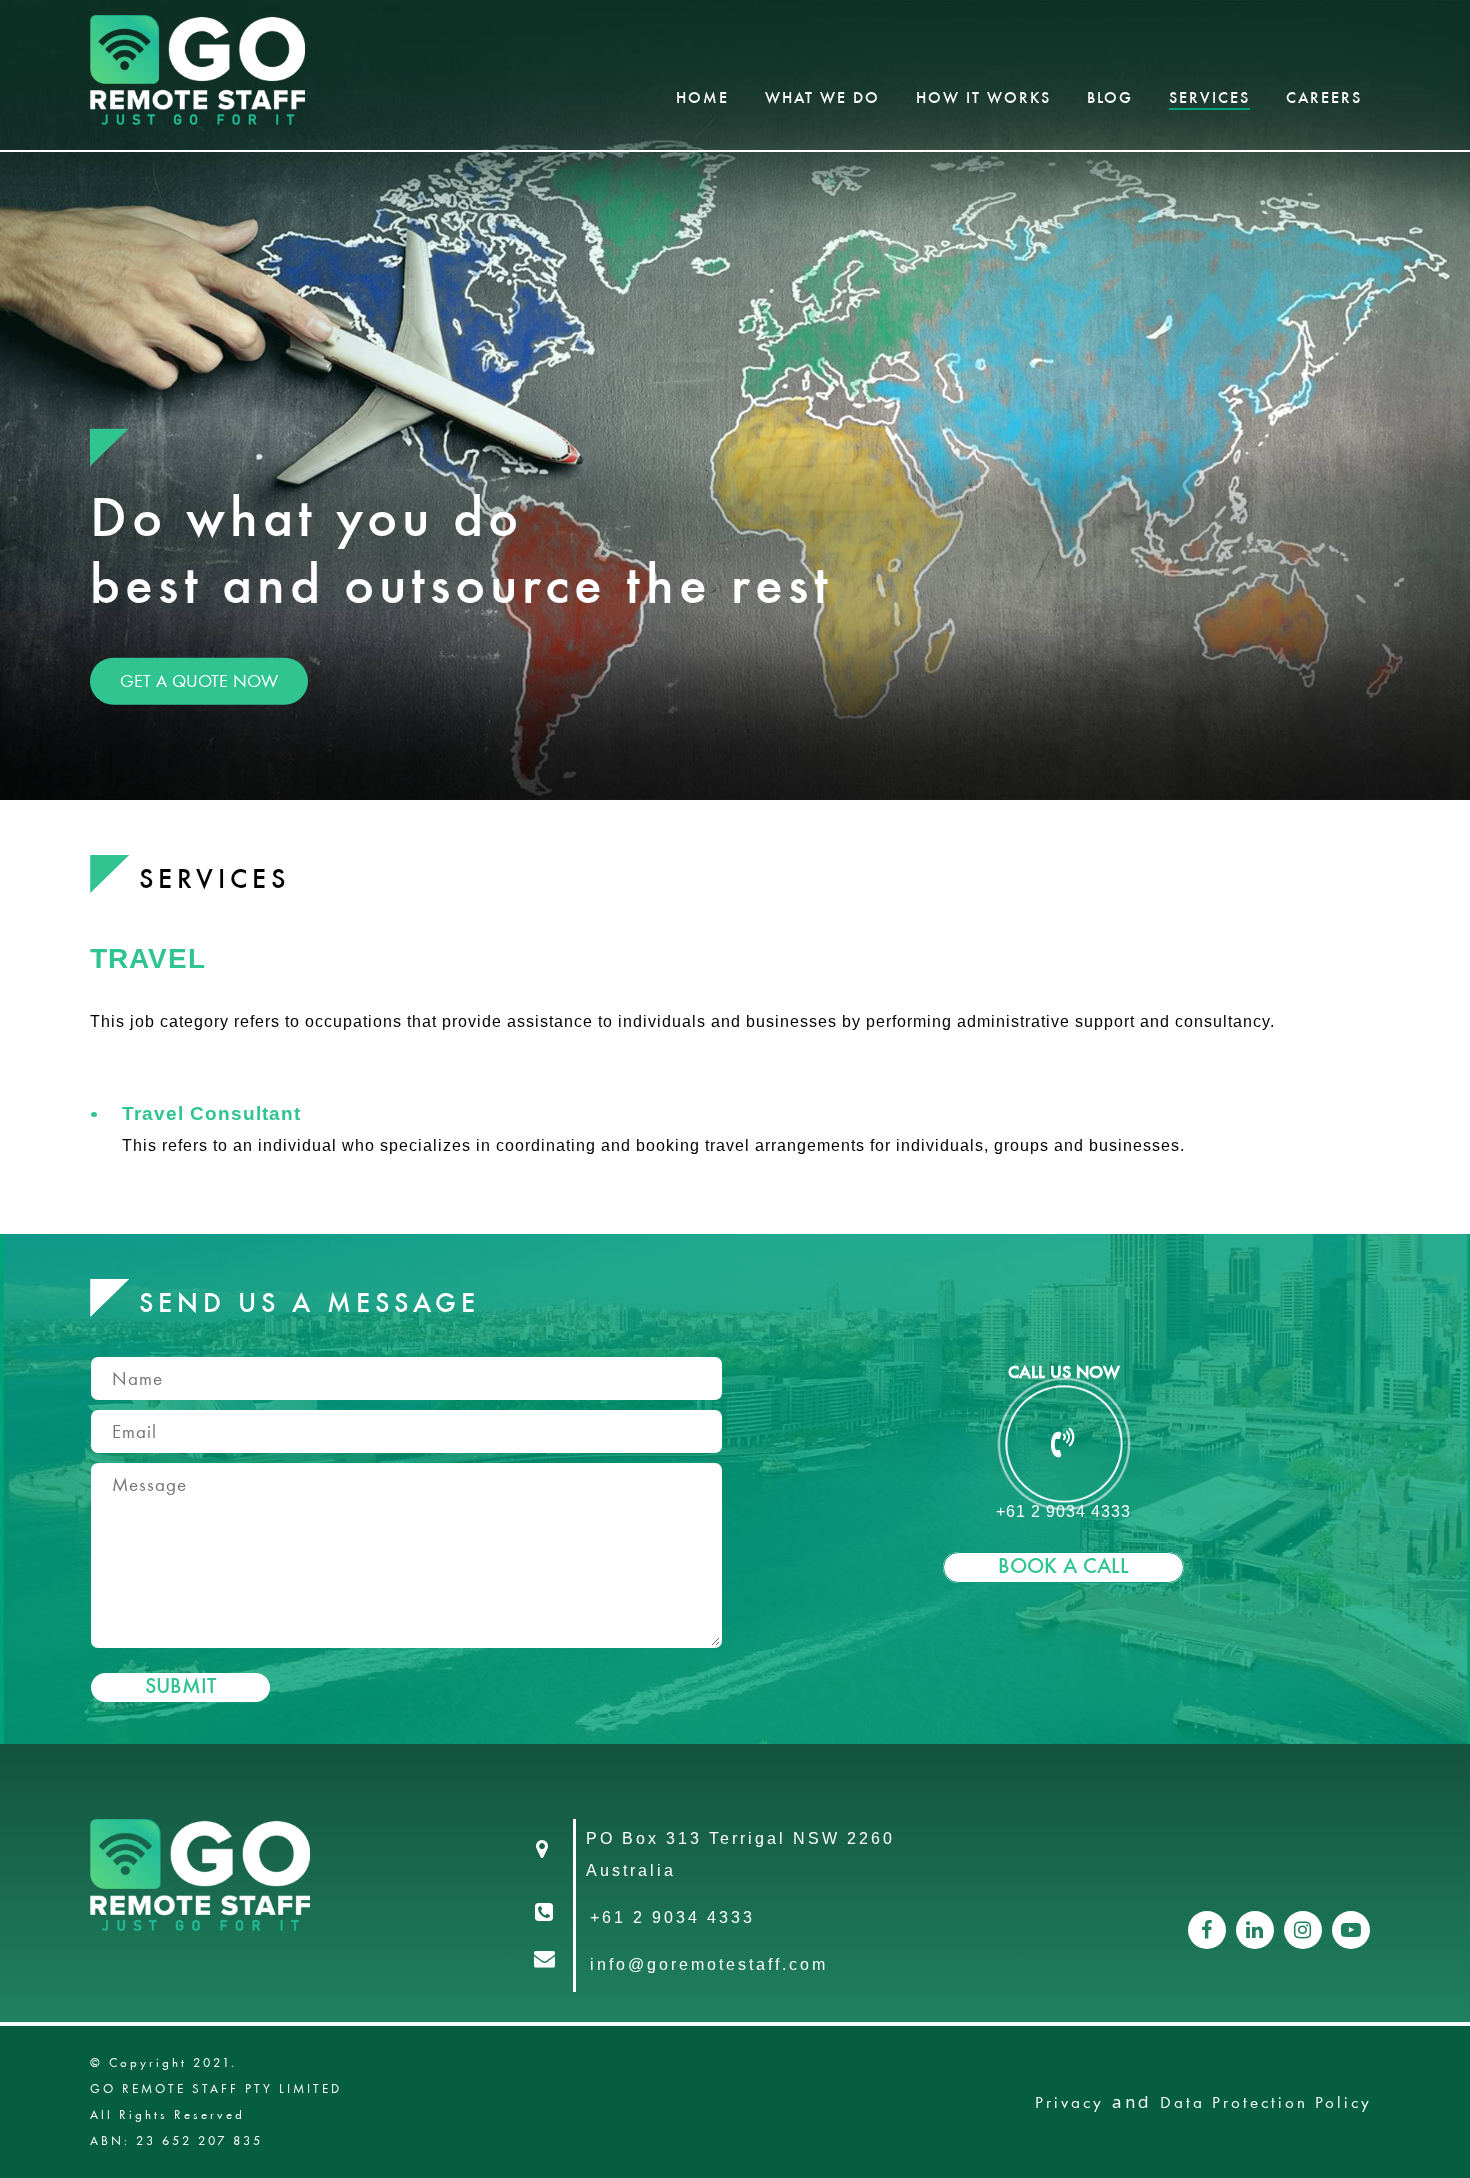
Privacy (1069, 2102)
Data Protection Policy (1266, 2102)
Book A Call (1063, 1567)
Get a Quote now (199, 680)
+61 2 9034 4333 (1063, 1511)
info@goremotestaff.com (709, 1964)
